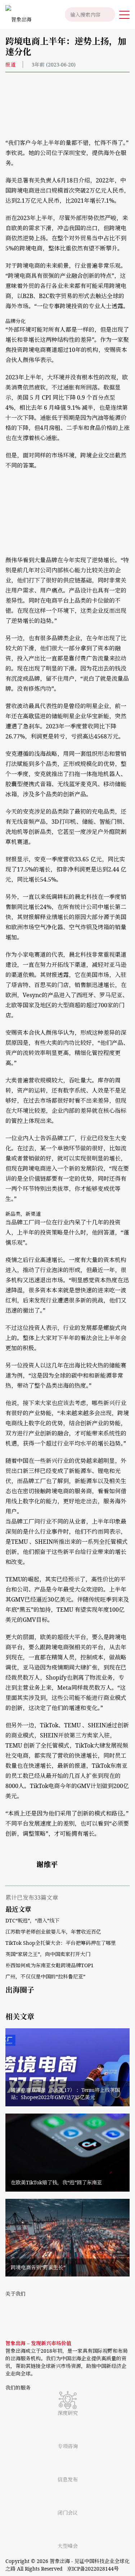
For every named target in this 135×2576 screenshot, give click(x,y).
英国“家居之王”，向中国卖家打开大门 (48, 1954)
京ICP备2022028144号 (93, 2569)
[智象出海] (16, 14)
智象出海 (60, 2561)
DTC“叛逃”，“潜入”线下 (32, 1920)
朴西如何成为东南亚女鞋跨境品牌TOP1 (49, 1965)
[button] (124, 14)
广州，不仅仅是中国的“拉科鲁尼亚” (45, 1976)
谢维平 (47, 1864)
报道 (10, 64)
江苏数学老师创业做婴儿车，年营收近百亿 (53, 1932)
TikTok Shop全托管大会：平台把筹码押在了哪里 (61, 1943)
